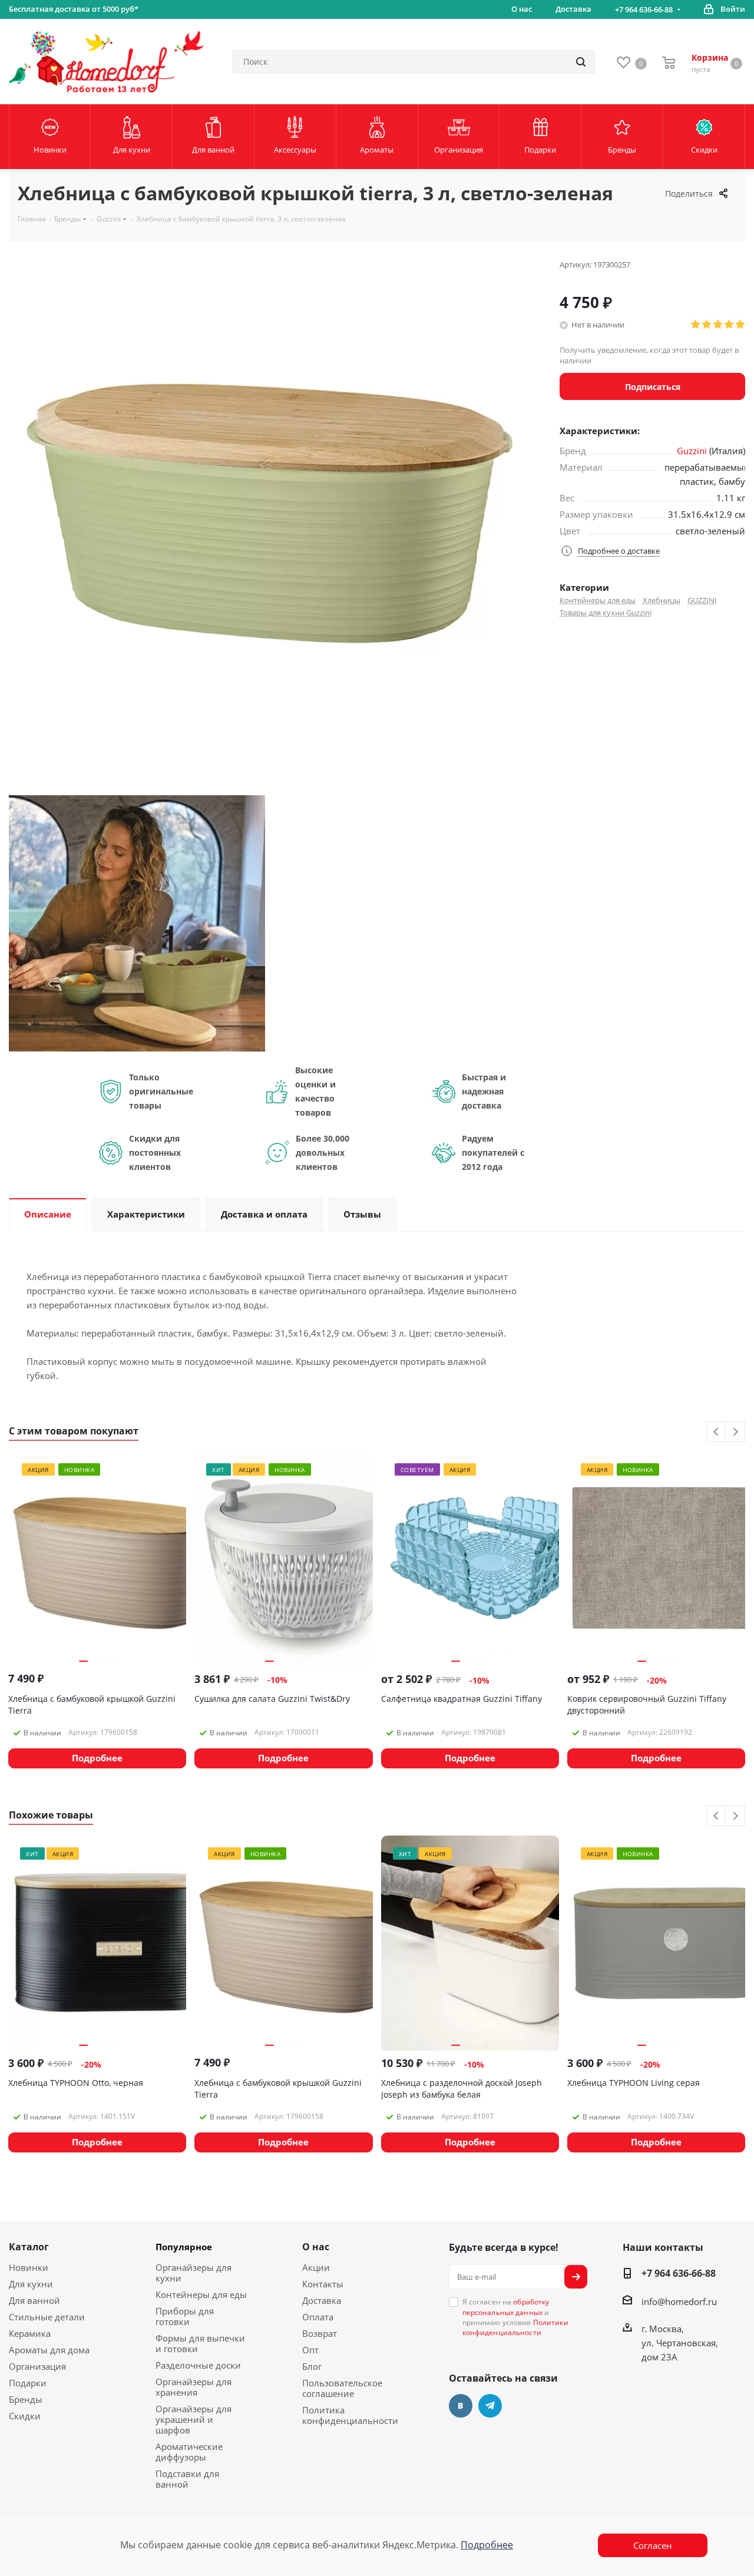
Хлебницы (662, 600)
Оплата (318, 2317)
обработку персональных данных (506, 2307)
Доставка (322, 2300)
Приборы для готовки (185, 2316)
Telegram (490, 2406)
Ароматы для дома (49, 2350)
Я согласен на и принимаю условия (515, 2317)
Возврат (320, 2333)
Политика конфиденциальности (350, 2415)
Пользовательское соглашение (342, 2388)
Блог (312, 2366)
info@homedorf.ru (679, 2301)
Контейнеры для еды (598, 600)
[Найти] (581, 62)
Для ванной (34, 2300)
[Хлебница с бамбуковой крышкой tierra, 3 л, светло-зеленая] (137, 922)
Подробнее (487, 2545)
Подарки (28, 2383)
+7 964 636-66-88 (644, 9)
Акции (316, 2267)
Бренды (26, 2399)
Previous (717, 1432)
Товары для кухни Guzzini (606, 613)
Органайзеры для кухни (194, 2273)
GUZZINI (702, 600)
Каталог (29, 2247)
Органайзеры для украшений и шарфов (194, 2419)
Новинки (29, 2267)
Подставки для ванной (187, 2479)
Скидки (25, 2416)
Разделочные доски (198, 2365)
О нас (316, 2247)
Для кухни (31, 2284)
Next (735, 1432)
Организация (37, 2366)
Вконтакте (461, 2406)
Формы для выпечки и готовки (200, 2343)
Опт (310, 2350)
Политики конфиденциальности (515, 2327)
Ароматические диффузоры (189, 2452)
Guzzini (692, 451)
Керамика (30, 2333)
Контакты (323, 2284)
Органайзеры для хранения (194, 2387)
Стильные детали (47, 2317)
